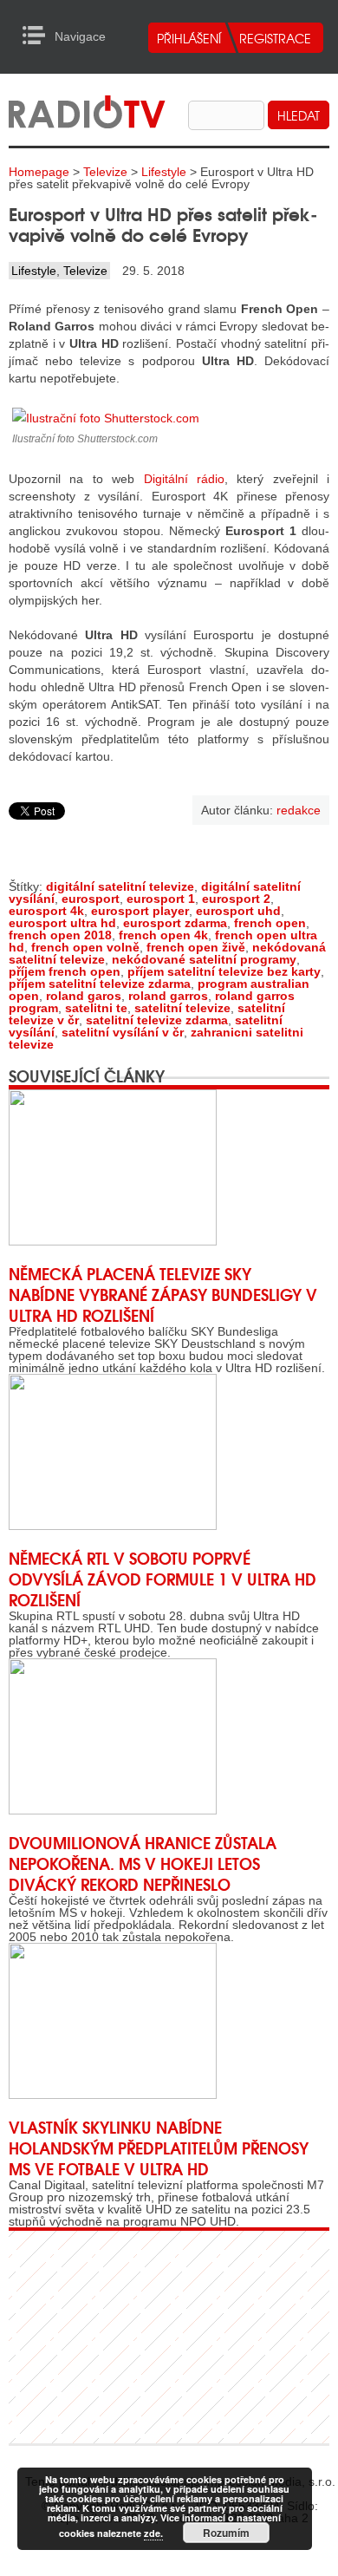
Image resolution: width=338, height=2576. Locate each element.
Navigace (39, 36)
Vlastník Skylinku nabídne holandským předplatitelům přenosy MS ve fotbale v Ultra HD (159, 2148)
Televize (105, 172)
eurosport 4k (46, 911)
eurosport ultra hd (62, 923)
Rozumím (226, 2533)
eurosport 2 (236, 899)
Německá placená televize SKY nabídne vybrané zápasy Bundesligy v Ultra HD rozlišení (163, 1294)
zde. (153, 2533)
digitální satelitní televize (120, 886)
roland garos (84, 996)
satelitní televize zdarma (157, 1020)
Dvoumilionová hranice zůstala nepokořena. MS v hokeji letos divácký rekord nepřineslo (143, 1863)
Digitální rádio (184, 479)
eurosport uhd (238, 911)
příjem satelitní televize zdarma (100, 984)
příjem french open (65, 971)
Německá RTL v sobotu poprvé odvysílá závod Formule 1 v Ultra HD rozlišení (162, 1579)
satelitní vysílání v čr (123, 1032)
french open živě (196, 947)
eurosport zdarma (175, 923)
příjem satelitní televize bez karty (224, 971)
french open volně (85, 947)
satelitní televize (182, 1008)
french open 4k (163, 935)
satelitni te (96, 1008)
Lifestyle (164, 172)
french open (270, 923)
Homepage (39, 172)
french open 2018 (60, 935)
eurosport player (140, 911)
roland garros (168, 996)
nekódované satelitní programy (204, 959)
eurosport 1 (161, 899)
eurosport (91, 899)
